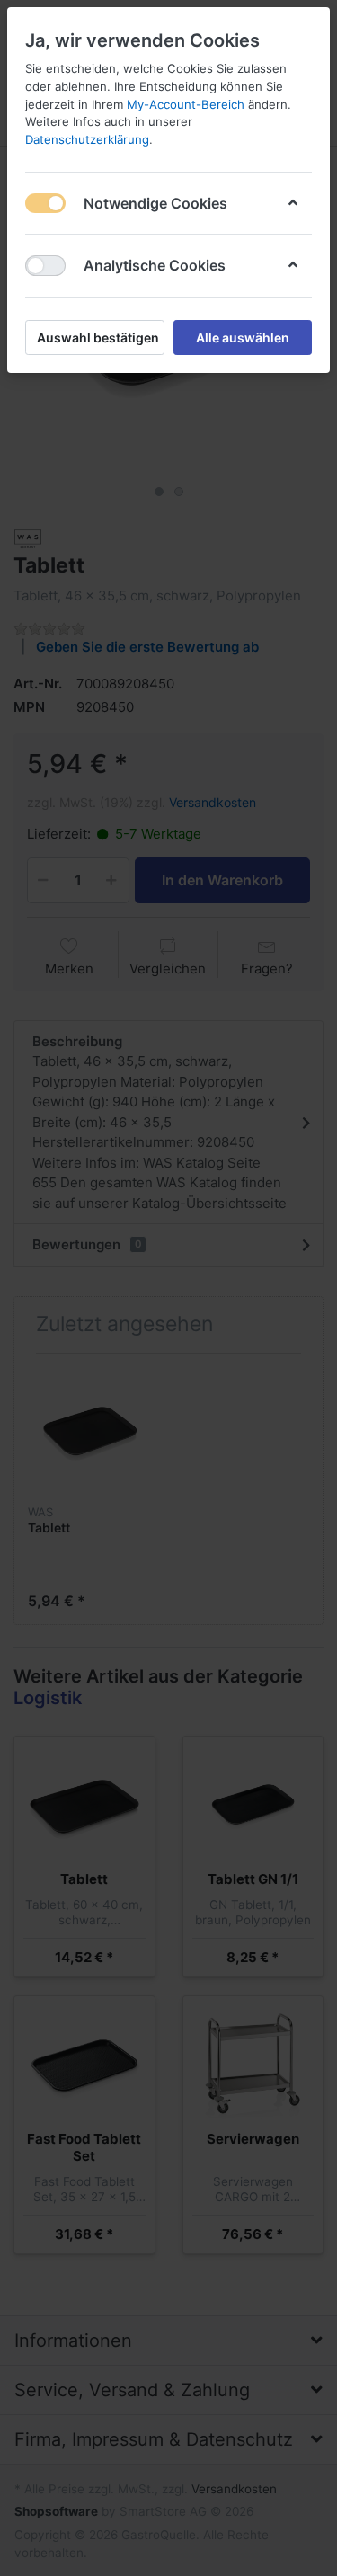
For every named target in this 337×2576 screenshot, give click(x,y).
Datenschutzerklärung (87, 139)
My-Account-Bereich (186, 104)
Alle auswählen (243, 338)
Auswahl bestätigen (98, 338)
